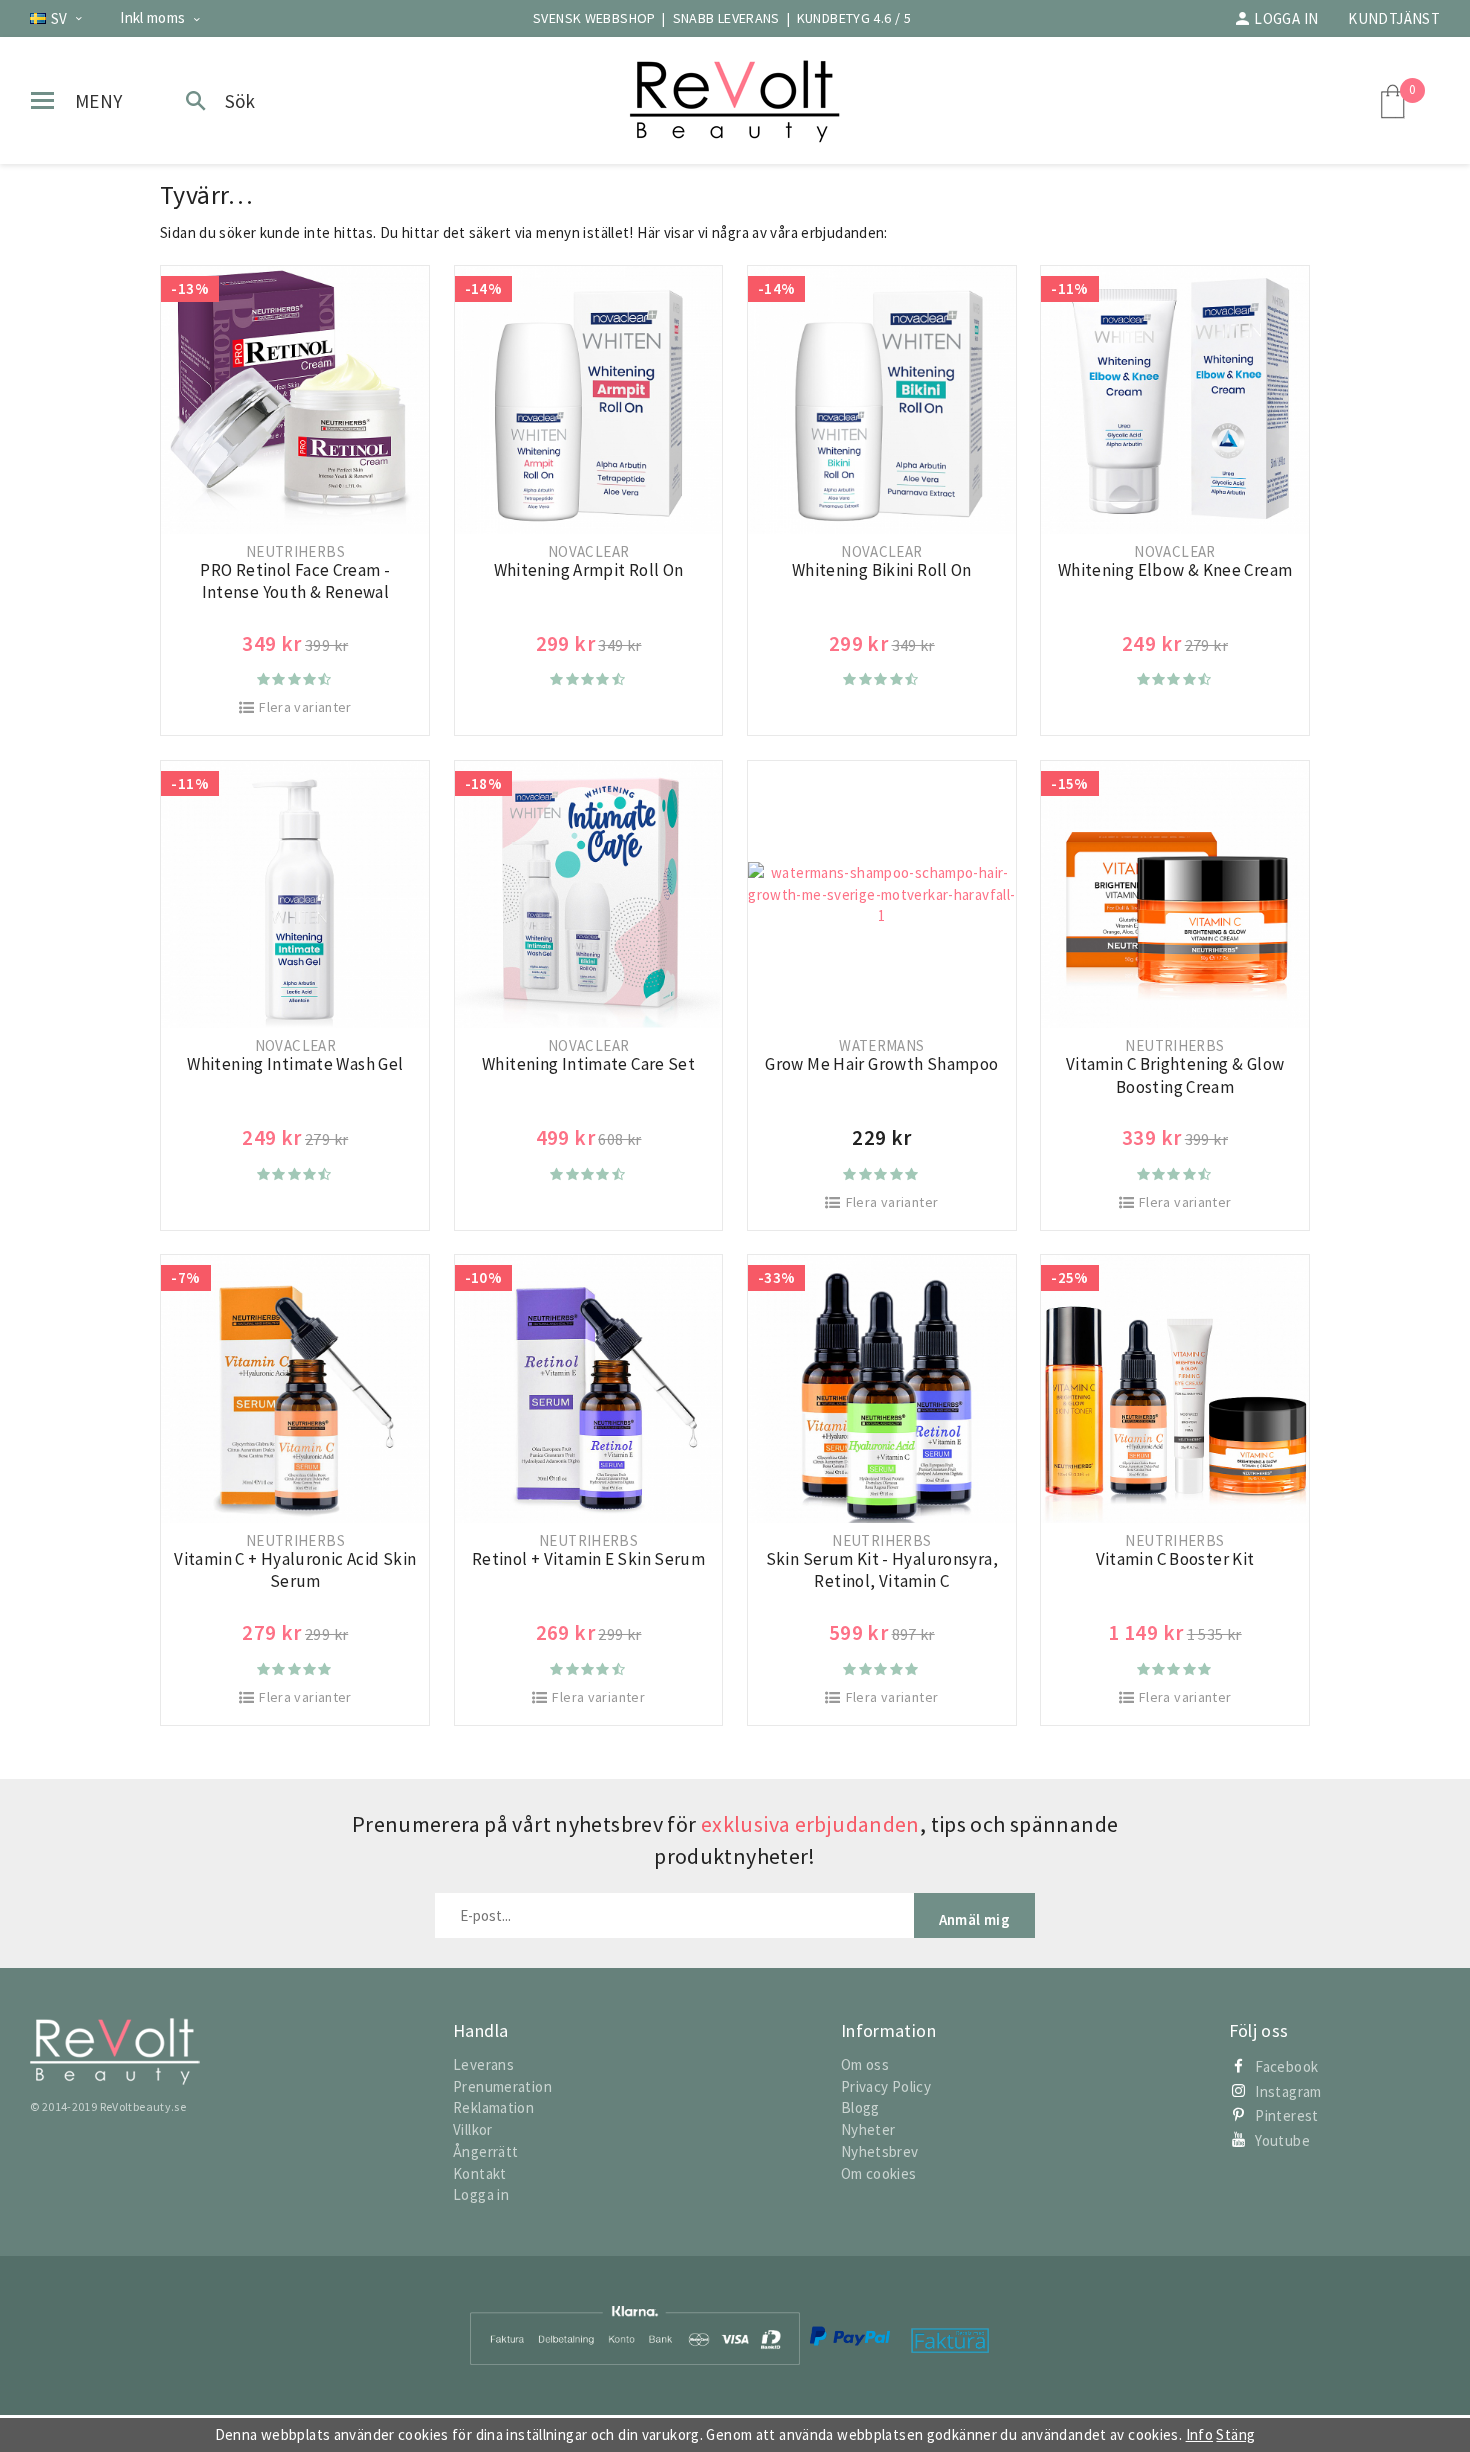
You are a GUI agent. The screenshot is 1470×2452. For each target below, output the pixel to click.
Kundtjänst (1394, 18)
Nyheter (868, 2129)
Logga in (1286, 18)
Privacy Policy (886, 2086)
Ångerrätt (485, 2151)
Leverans (483, 2064)
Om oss (865, 2064)
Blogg (860, 2107)
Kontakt (480, 2173)
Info (1200, 2434)
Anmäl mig (974, 1919)
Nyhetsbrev (880, 2151)
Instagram (1288, 2091)
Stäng (1235, 2434)
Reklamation (493, 2107)
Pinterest (1286, 2115)
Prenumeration (502, 2086)
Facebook (1286, 2066)
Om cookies (879, 2173)
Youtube (1282, 2140)
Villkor (473, 2129)
